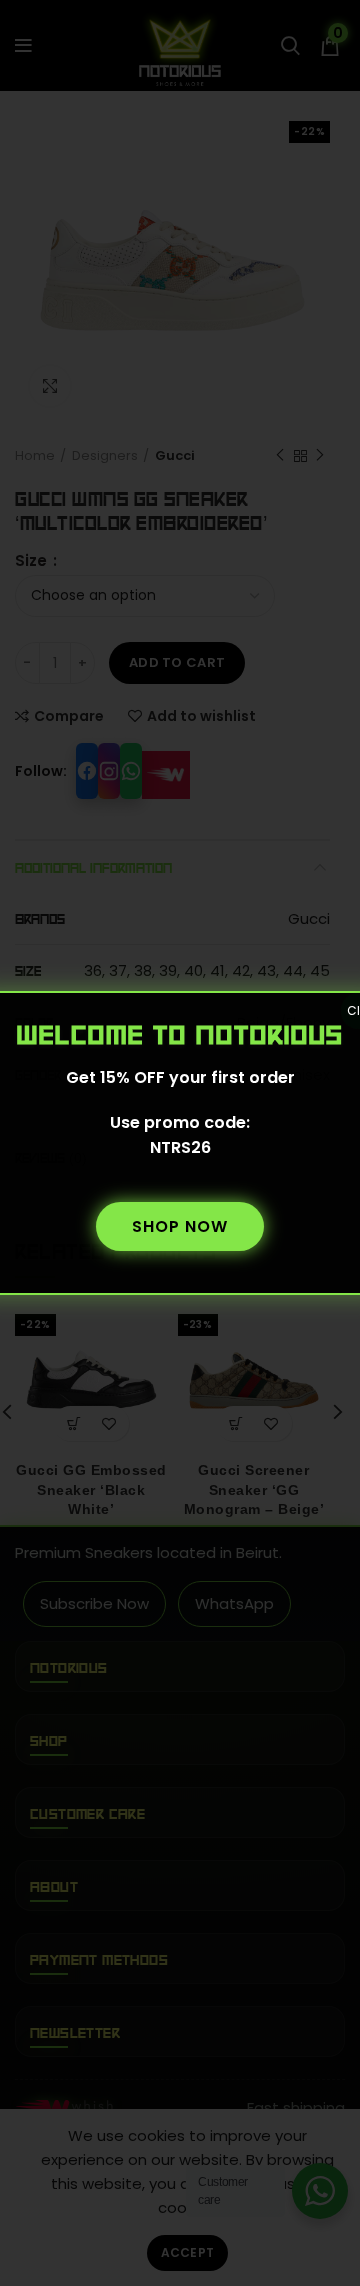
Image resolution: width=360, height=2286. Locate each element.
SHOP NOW (180, 1226)
